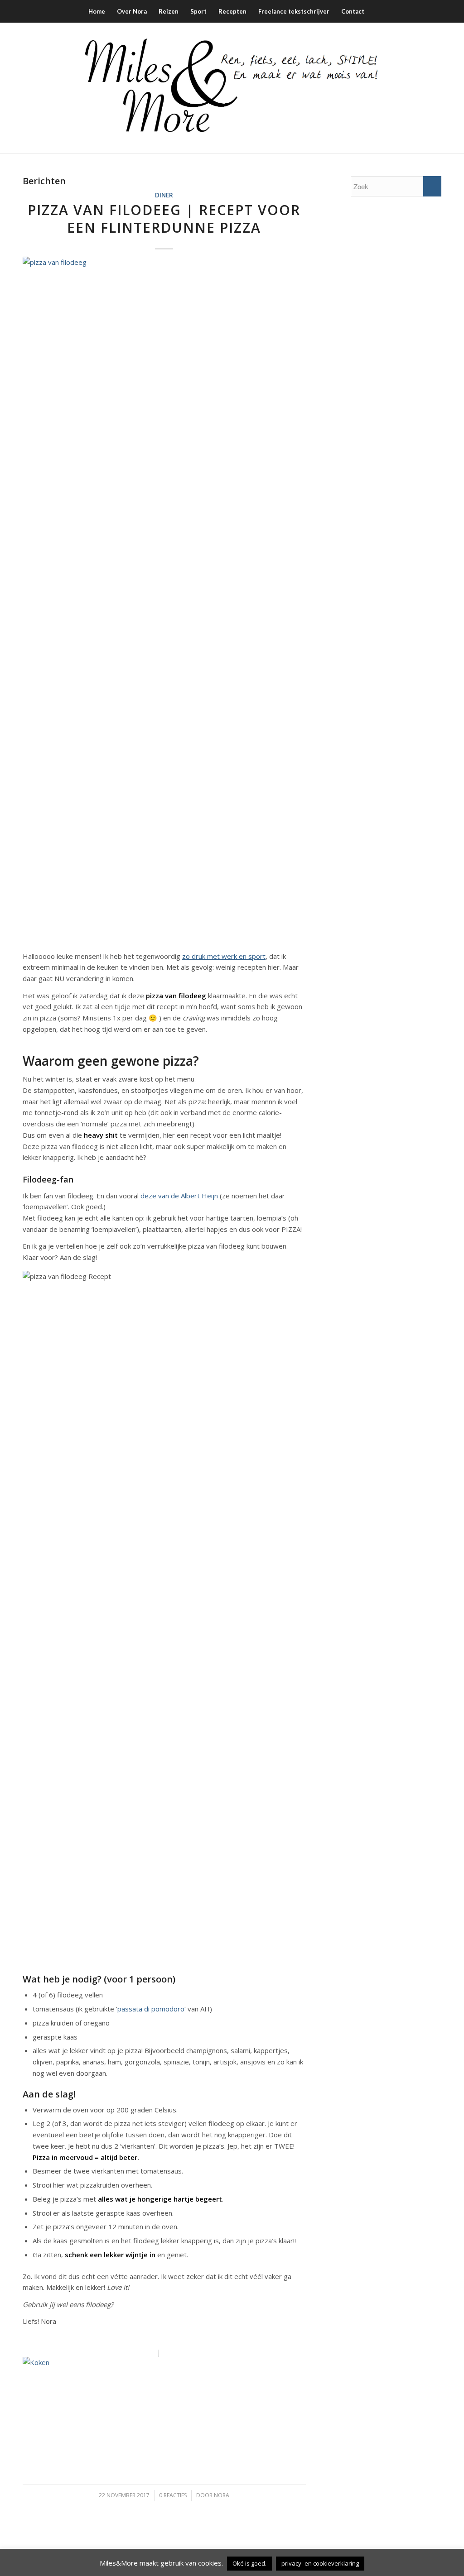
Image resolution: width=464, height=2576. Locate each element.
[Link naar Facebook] (380, 88)
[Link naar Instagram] (394, 88)
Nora (222, 2495)
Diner (164, 195)
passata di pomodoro (151, 2009)
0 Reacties (173, 2495)
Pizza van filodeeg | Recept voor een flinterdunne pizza (164, 219)
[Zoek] (376, 11)
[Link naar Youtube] (435, 88)
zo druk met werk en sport (224, 956)
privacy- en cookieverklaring (320, 2563)
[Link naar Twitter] (407, 88)
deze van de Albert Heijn (179, 1196)
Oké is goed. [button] (249, 2563)
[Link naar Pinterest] (421, 88)
